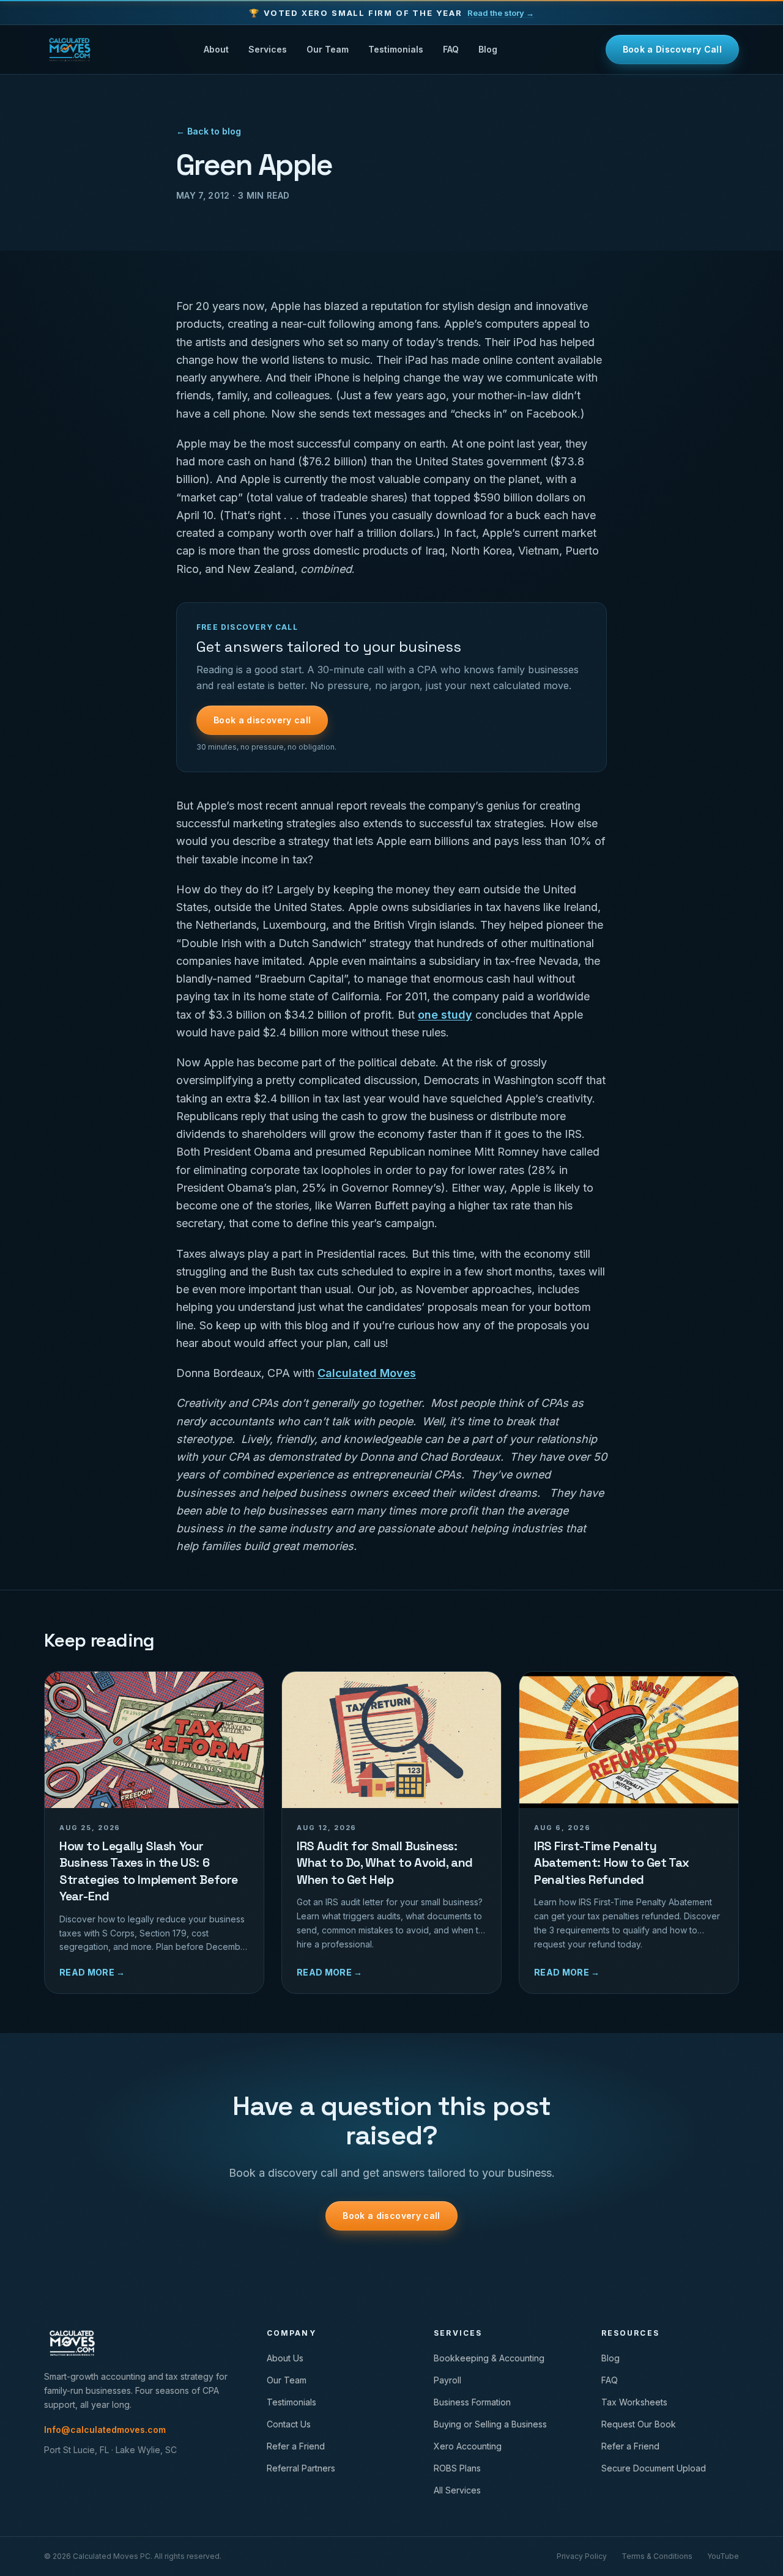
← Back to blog (209, 131)
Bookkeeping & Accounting (489, 2358)
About (216, 49)
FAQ (451, 49)
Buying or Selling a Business (490, 2424)
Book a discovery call (262, 720)
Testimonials (396, 49)
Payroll (447, 2380)
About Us (285, 2358)
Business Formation (472, 2402)
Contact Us (289, 2424)
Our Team (328, 49)
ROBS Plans (457, 2468)
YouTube (723, 2556)
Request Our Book (639, 2424)
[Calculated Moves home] (70, 50)
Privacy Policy (582, 2556)
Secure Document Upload (654, 2468)
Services (268, 49)
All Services (457, 2490)
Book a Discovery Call (672, 49)
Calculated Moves (367, 1373)
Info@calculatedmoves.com (105, 2430)
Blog (488, 49)
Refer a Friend (296, 2446)
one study (445, 1015)
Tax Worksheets (634, 2402)
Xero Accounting (468, 2446)
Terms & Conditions (657, 2556)
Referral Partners (301, 2468)
